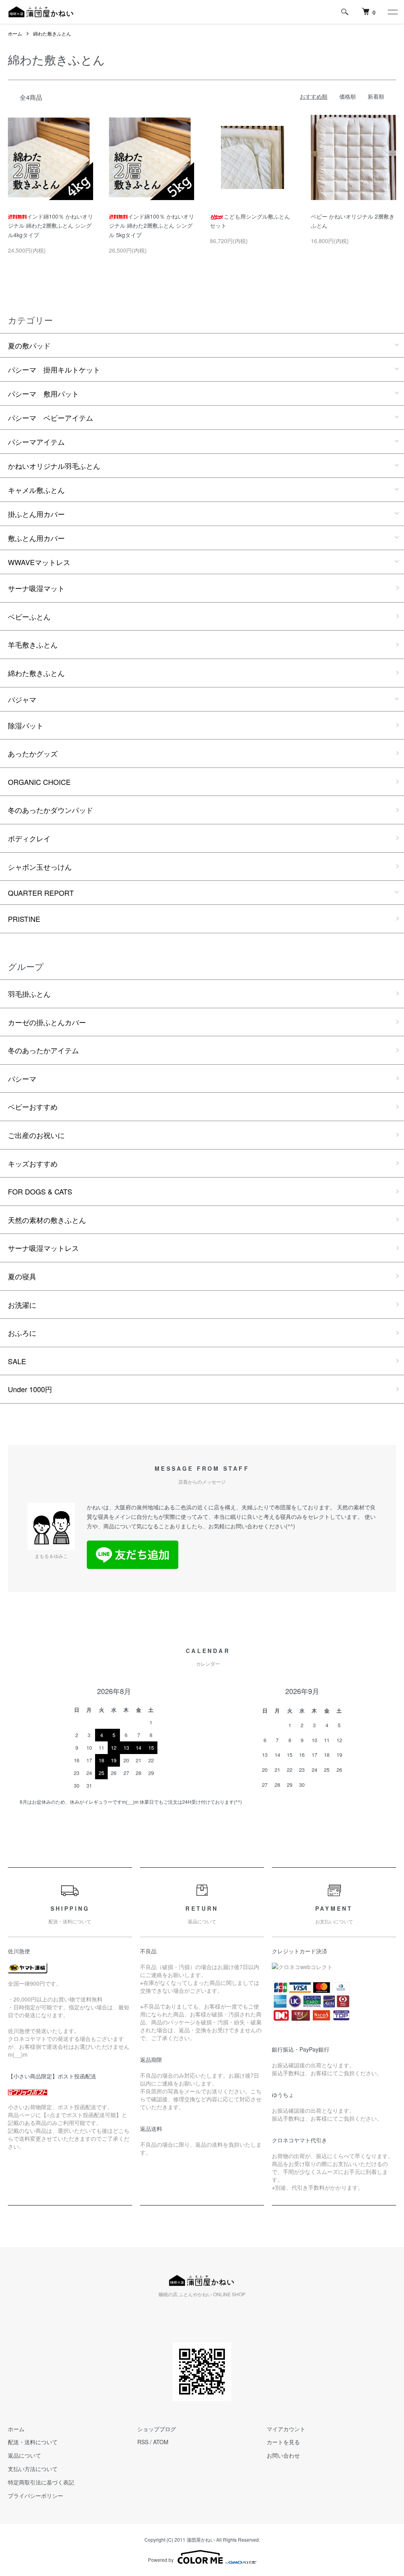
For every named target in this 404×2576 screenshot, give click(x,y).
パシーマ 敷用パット (43, 393)
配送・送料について (33, 2442)
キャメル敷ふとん (36, 490)
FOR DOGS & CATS (40, 1191)
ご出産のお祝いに (36, 1135)
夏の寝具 (22, 1276)
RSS (143, 2442)
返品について (24, 2455)
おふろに (22, 1333)
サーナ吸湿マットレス (43, 1248)
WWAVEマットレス (39, 562)
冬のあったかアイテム (43, 1050)
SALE (17, 1361)
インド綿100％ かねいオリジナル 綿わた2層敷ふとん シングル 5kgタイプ (151, 226)
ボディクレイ (29, 838)
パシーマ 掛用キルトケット (54, 369)
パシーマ (22, 1078)
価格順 (348, 96)
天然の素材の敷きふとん (47, 1220)
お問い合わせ (283, 2455)
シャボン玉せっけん (40, 867)
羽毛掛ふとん (29, 994)
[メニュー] (392, 12)
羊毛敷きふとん (33, 644)
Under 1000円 (30, 1389)
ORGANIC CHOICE (39, 782)
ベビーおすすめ (33, 1106)
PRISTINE (24, 919)
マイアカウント (286, 2429)
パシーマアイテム (36, 442)
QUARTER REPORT (41, 893)
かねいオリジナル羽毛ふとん (54, 466)
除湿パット (26, 725)
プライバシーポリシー (36, 2495)
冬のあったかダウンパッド (50, 810)
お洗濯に (22, 1305)
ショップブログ (157, 2429)
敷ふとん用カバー (36, 538)
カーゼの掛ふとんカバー (47, 1022)
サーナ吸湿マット (36, 588)
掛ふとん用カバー (36, 514)
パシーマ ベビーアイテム (50, 417)
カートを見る (283, 2442)
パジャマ (22, 699)
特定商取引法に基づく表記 (41, 2482)
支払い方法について (33, 2469)
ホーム (15, 33)
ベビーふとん (29, 616)
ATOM (161, 2442)
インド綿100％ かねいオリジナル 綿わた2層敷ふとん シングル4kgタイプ (50, 226)
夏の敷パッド (29, 345)
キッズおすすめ (33, 1163)
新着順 (376, 96)
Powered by (161, 2560)
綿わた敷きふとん (52, 33)
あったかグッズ (33, 753)
